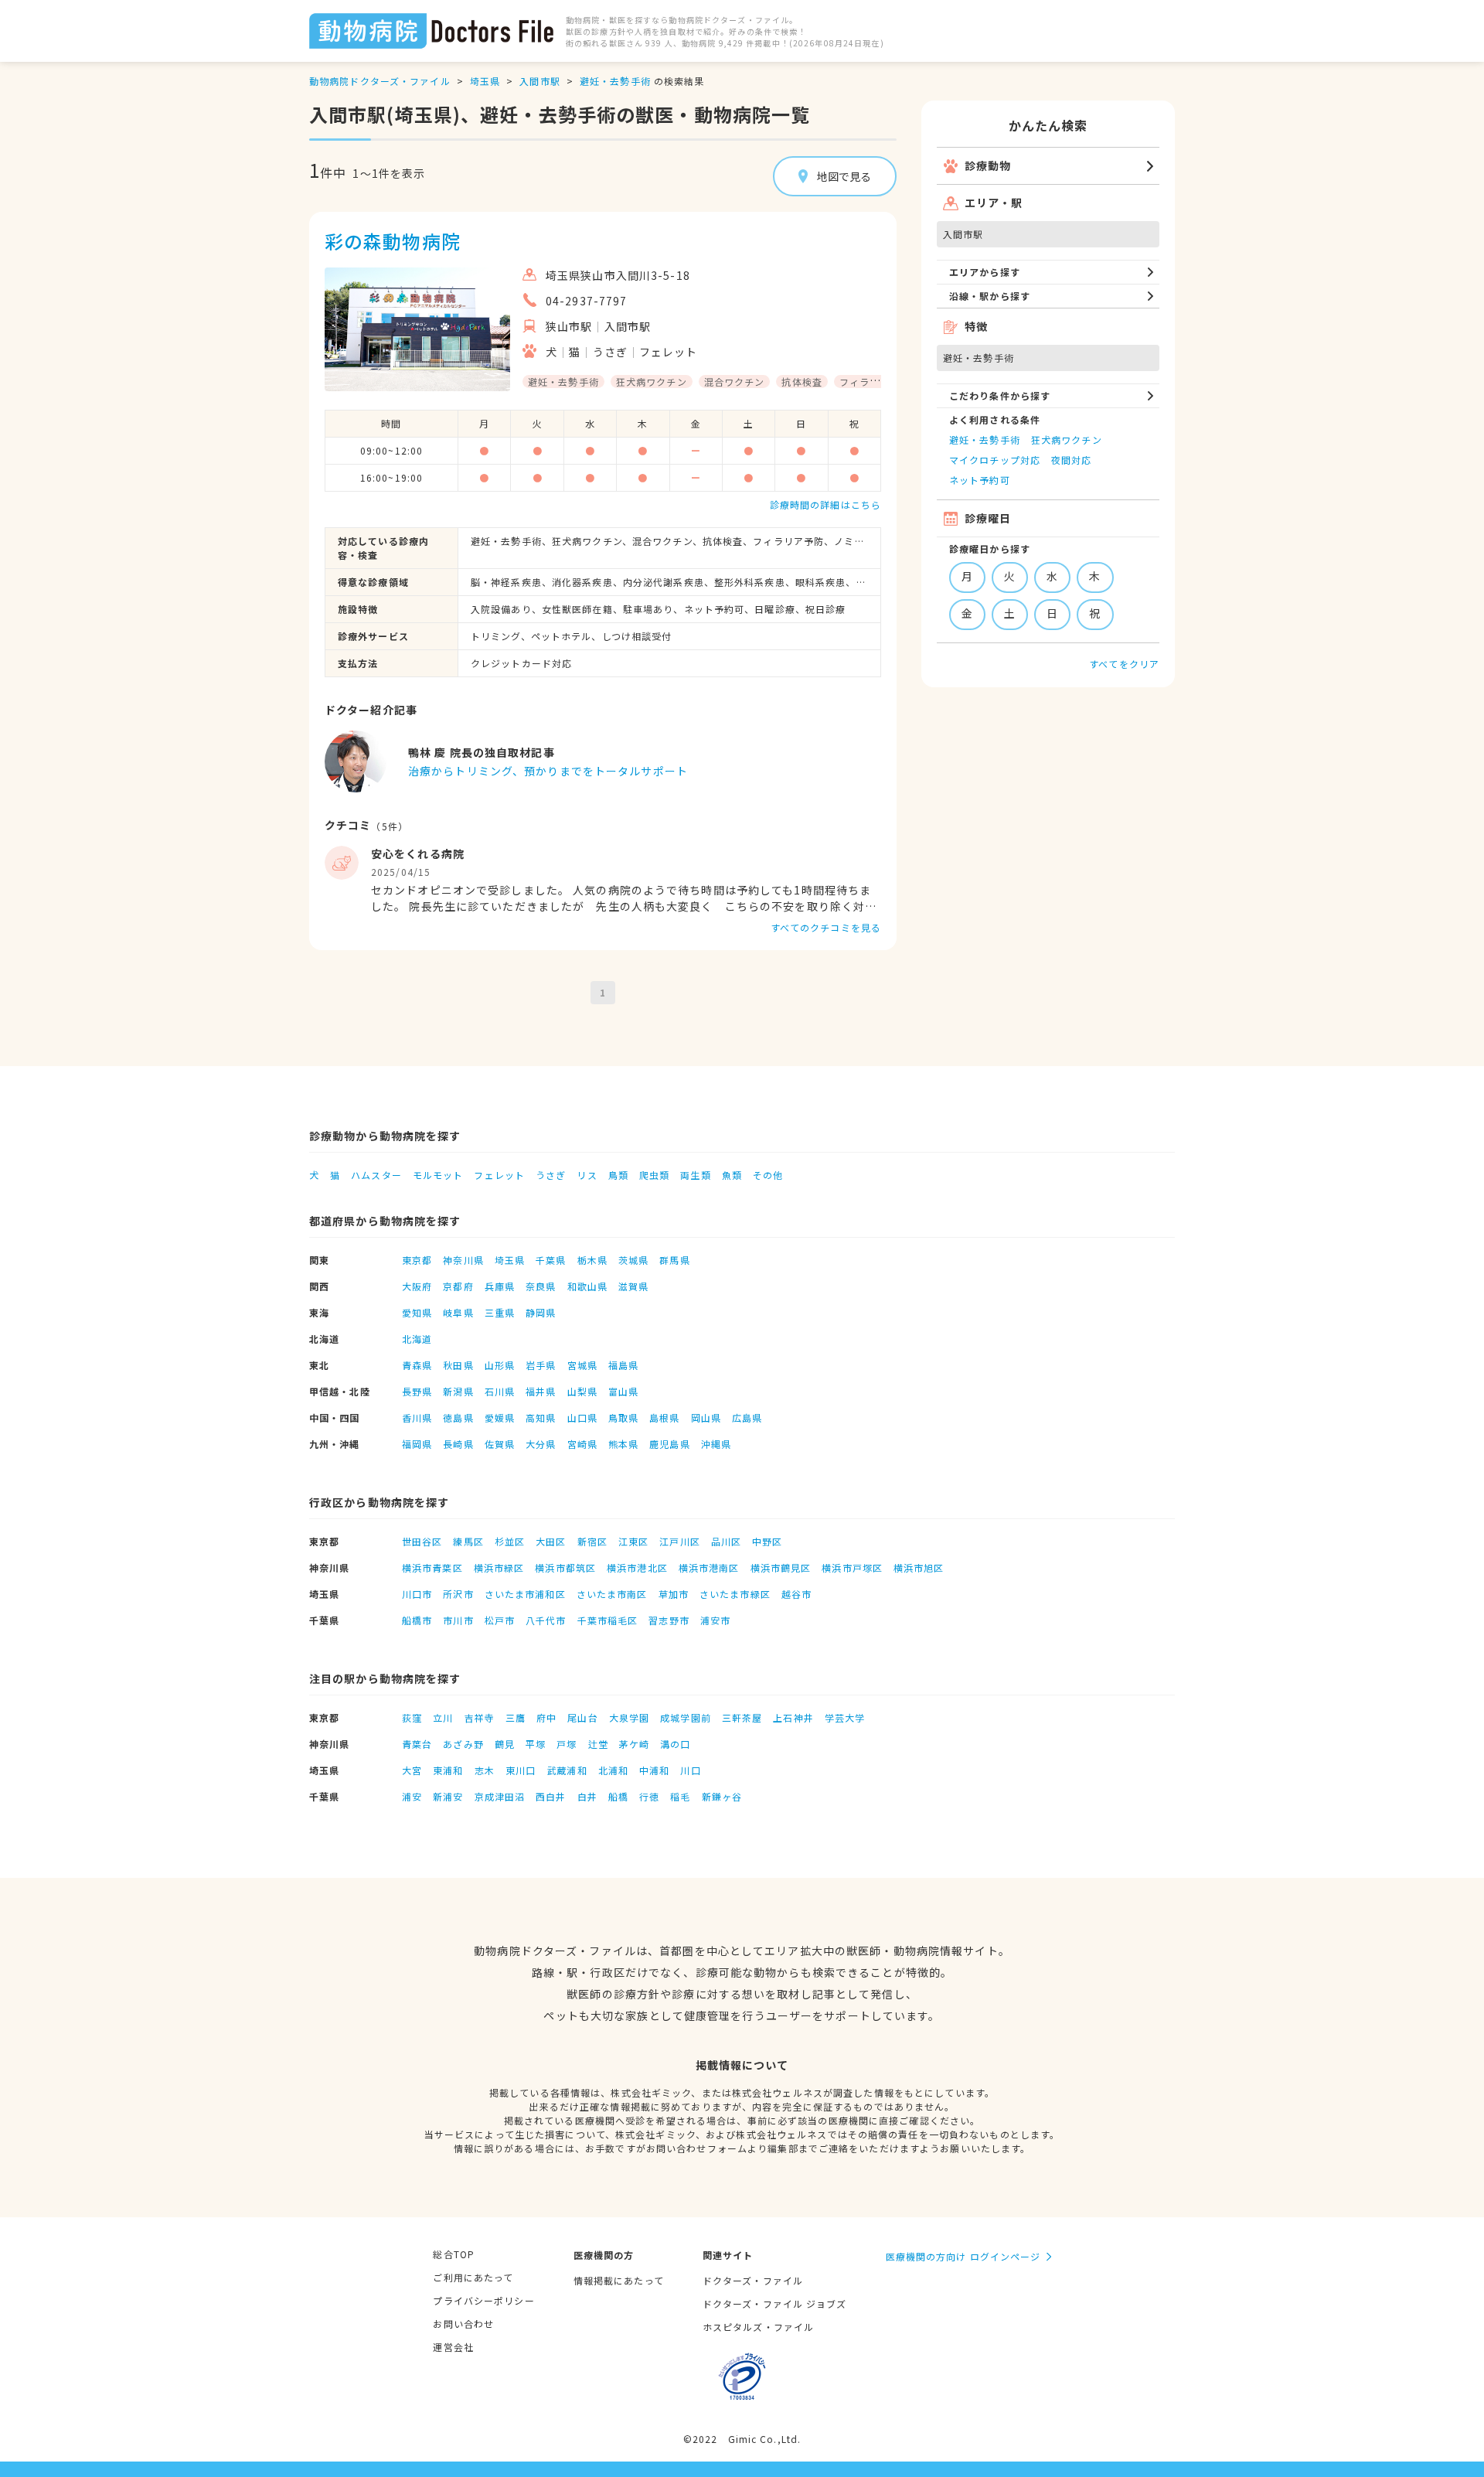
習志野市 (669, 1620)
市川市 (458, 1620)
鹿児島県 (669, 1444)
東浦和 (448, 1770)
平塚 (536, 1744)
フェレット (499, 1175)
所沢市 (458, 1594)
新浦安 (448, 1796)
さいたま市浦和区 (525, 1594)
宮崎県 (582, 1444)
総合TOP (454, 2254)
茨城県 (633, 1260)
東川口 (521, 1770)
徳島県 (458, 1417)
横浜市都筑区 (565, 1567)
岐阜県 (458, 1312)
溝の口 (675, 1744)
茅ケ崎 (634, 1744)
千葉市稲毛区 (608, 1620)
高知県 (541, 1417)
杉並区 (510, 1541)
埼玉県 (485, 81)
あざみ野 (463, 1744)
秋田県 (458, 1365)
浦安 (412, 1796)
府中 (546, 1717)
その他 (768, 1175)
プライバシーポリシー (483, 2300)
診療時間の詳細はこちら (825, 504)
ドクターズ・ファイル (753, 2280)
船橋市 (417, 1620)
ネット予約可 (980, 480)
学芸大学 (845, 1717)
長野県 (417, 1391)
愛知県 (417, 1312)
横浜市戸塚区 (852, 1567)
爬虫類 (654, 1175)
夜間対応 (1071, 460)
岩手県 (541, 1365)
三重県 (500, 1312)
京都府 (458, 1286)
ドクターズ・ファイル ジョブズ (775, 2303)
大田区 (551, 1541)
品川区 (726, 1541)
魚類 (732, 1175)
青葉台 (417, 1744)
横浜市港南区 (709, 1567)
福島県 (623, 1365)
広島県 (747, 1417)
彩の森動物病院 (393, 241)
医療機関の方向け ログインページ (963, 2256)
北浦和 (613, 1770)
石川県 (500, 1391)
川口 (690, 1770)
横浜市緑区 (499, 1567)
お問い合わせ (463, 2324)
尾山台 (582, 1717)
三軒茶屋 (742, 1717)
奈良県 (541, 1286)
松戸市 (500, 1620)
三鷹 (516, 1717)
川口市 (417, 1594)
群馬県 (674, 1260)
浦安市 (715, 1620)
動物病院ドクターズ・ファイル (380, 81)
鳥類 (618, 1175)
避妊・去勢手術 (615, 81)
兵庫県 (500, 1286)
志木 (485, 1770)
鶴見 (505, 1744)
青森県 (417, 1365)
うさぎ (551, 1175)
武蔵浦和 (567, 1770)
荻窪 (412, 1717)
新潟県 (458, 1391)
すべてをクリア (1124, 664)
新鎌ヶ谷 (722, 1796)
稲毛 (680, 1796)
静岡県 (541, 1312)
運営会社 (453, 2347)
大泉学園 (629, 1717)
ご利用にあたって (473, 2277)
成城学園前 (686, 1717)
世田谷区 (422, 1541)
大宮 (412, 1770)
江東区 (633, 1541)
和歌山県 (587, 1286)
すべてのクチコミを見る (826, 927)
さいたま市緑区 (735, 1594)
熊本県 (623, 1444)
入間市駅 (539, 81)
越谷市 (796, 1594)
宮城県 (582, 1365)
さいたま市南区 (612, 1594)
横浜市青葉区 (432, 1567)
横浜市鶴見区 (781, 1567)
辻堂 (598, 1744)
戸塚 (567, 1744)
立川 (443, 1717)
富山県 (623, 1391)
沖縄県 (716, 1444)
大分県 (541, 1444)
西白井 (551, 1796)
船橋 (618, 1796)
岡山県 (706, 1417)
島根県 (664, 1417)
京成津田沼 (500, 1796)
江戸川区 (679, 1541)
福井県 (541, 1391)
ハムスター (376, 1175)
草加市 (674, 1594)
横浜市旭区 (919, 1567)
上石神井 (793, 1717)
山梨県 (582, 1391)
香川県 (417, 1417)
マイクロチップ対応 (995, 460)
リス (587, 1175)
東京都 (417, 1260)
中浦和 (654, 1770)
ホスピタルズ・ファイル (758, 2327)
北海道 (417, 1339)
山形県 (500, 1365)
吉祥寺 (480, 1717)
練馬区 (468, 1541)
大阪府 (417, 1286)
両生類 (695, 1175)
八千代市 (546, 1620)
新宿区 (592, 1541)
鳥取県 (623, 1417)
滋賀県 (633, 1286)
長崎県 (458, 1444)
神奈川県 (463, 1260)
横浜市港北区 (637, 1567)
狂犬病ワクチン (1067, 440)
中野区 (767, 1541)
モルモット (438, 1175)
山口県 (582, 1417)
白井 (587, 1796)
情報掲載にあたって (619, 2280)
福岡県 (417, 1444)
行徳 (649, 1796)
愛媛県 (500, 1417)
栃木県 (592, 1260)
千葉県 (551, 1260)
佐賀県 (500, 1444)
